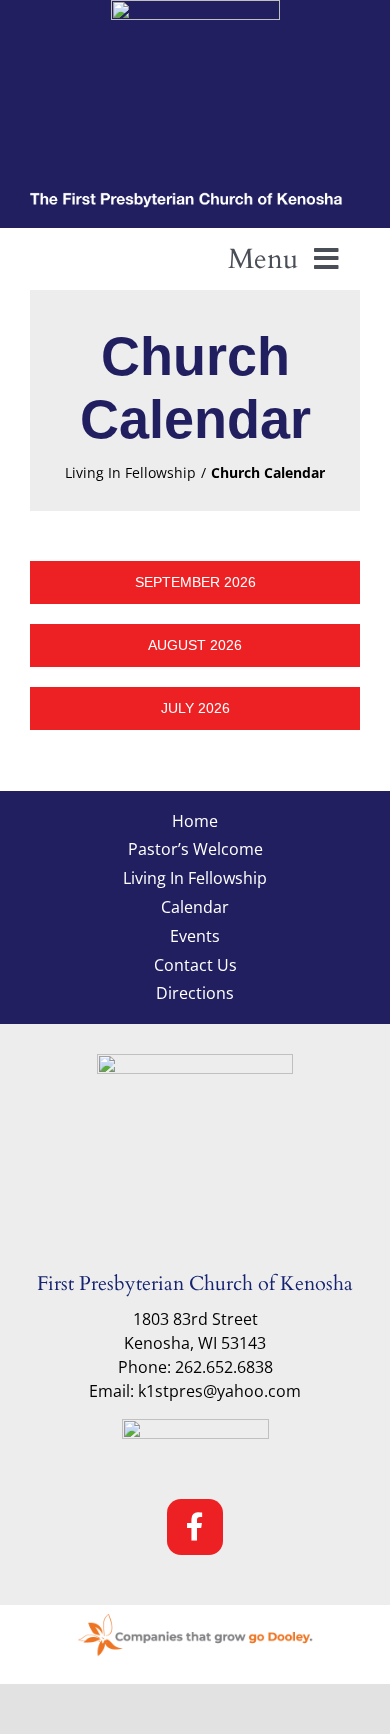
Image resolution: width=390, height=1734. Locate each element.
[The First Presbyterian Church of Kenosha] (195, 197)
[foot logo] (195, 1062)
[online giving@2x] (195, 1427)
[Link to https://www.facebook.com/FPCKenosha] (195, 1527)
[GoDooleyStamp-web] (195, 1613)
